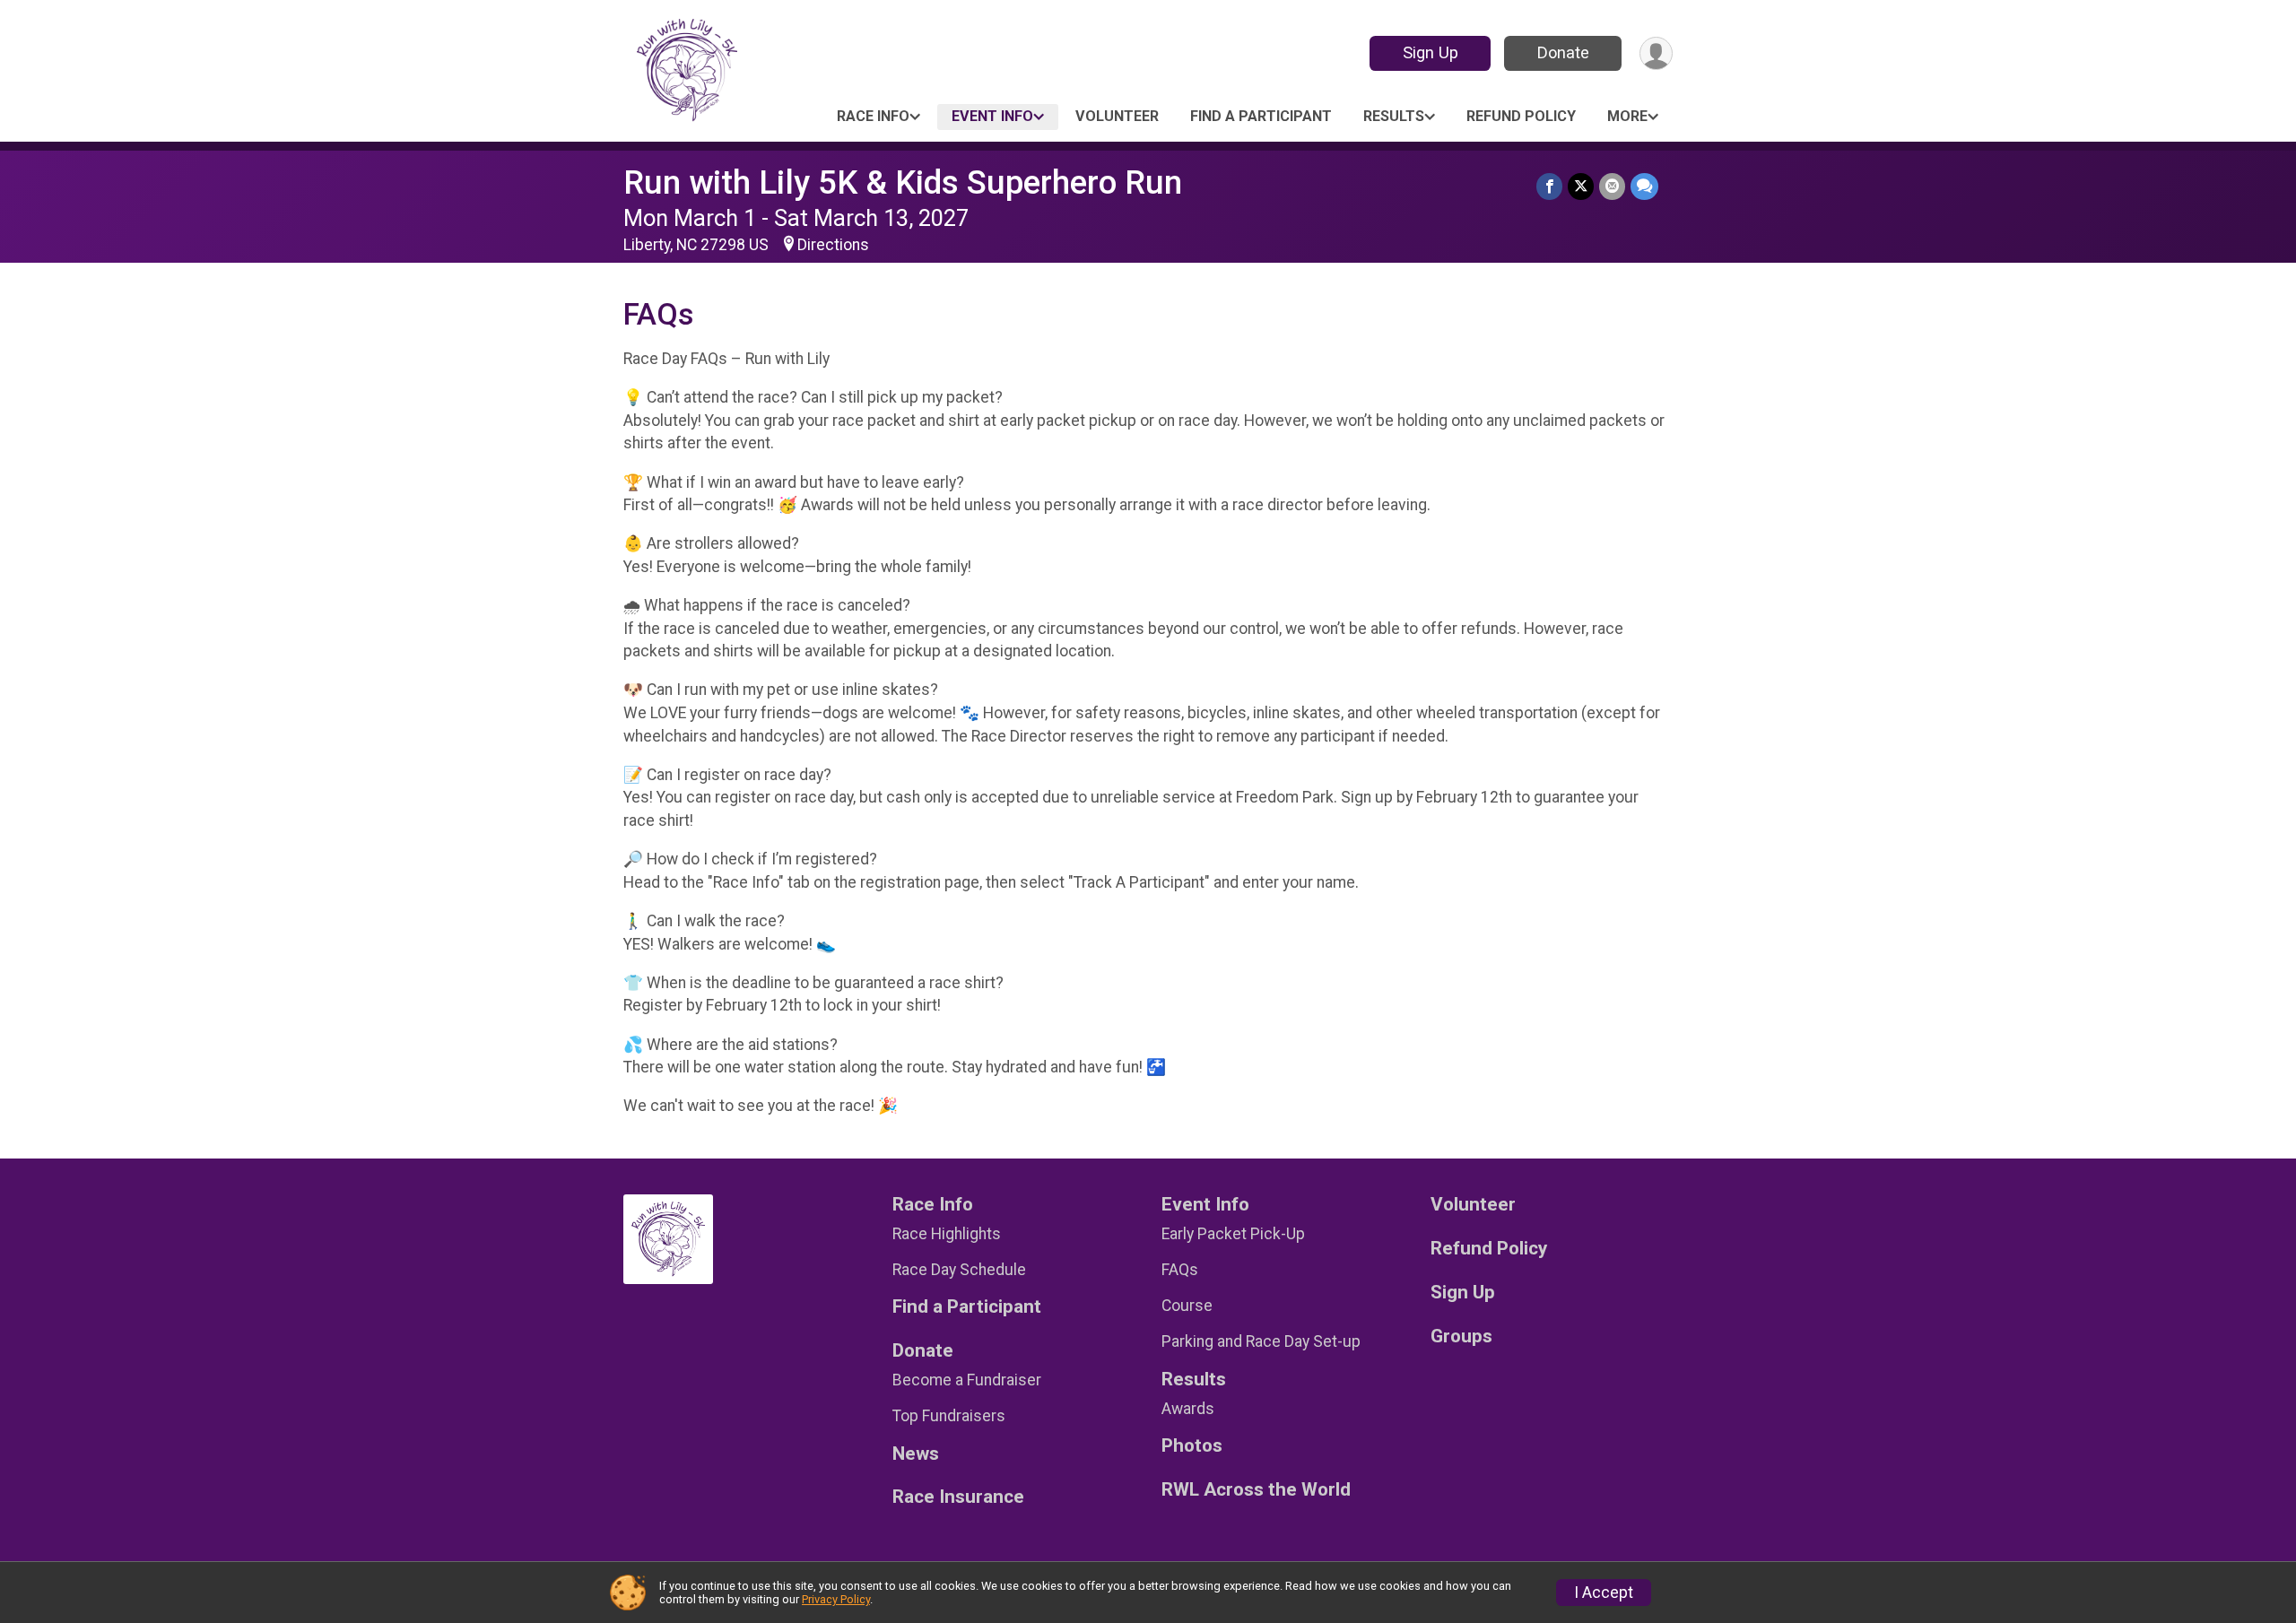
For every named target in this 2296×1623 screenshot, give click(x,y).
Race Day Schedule (959, 1270)
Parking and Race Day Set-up (1261, 1341)
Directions (833, 245)
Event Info (992, 116)
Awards (1188, 1409)
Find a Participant (1261, 116)
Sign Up (1431, 52)
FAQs (1180, 1270)
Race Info (873, 116)
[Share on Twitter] (1581, 186)
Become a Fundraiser (967, 1380)
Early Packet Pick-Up (1233, 1234)
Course (1187, 1306)
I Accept (1604, 1593)
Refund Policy (1521, 116)
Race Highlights (947, 1234)
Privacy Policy (836, 1599)
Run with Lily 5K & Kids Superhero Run (903, 182)
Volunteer (1117, 116)
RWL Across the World (1256, 1490)
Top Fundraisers (949, 1416)
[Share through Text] (1644, 186)
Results (1394, 116)
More (1627, 116)
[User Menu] (1656, 53)
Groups (1461, 1337)
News (916, 1454)
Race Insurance (958, 1497)
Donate (1563, 52)
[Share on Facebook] (1549, 186)
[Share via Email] (1612, 186)
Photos (1192, 1446)
